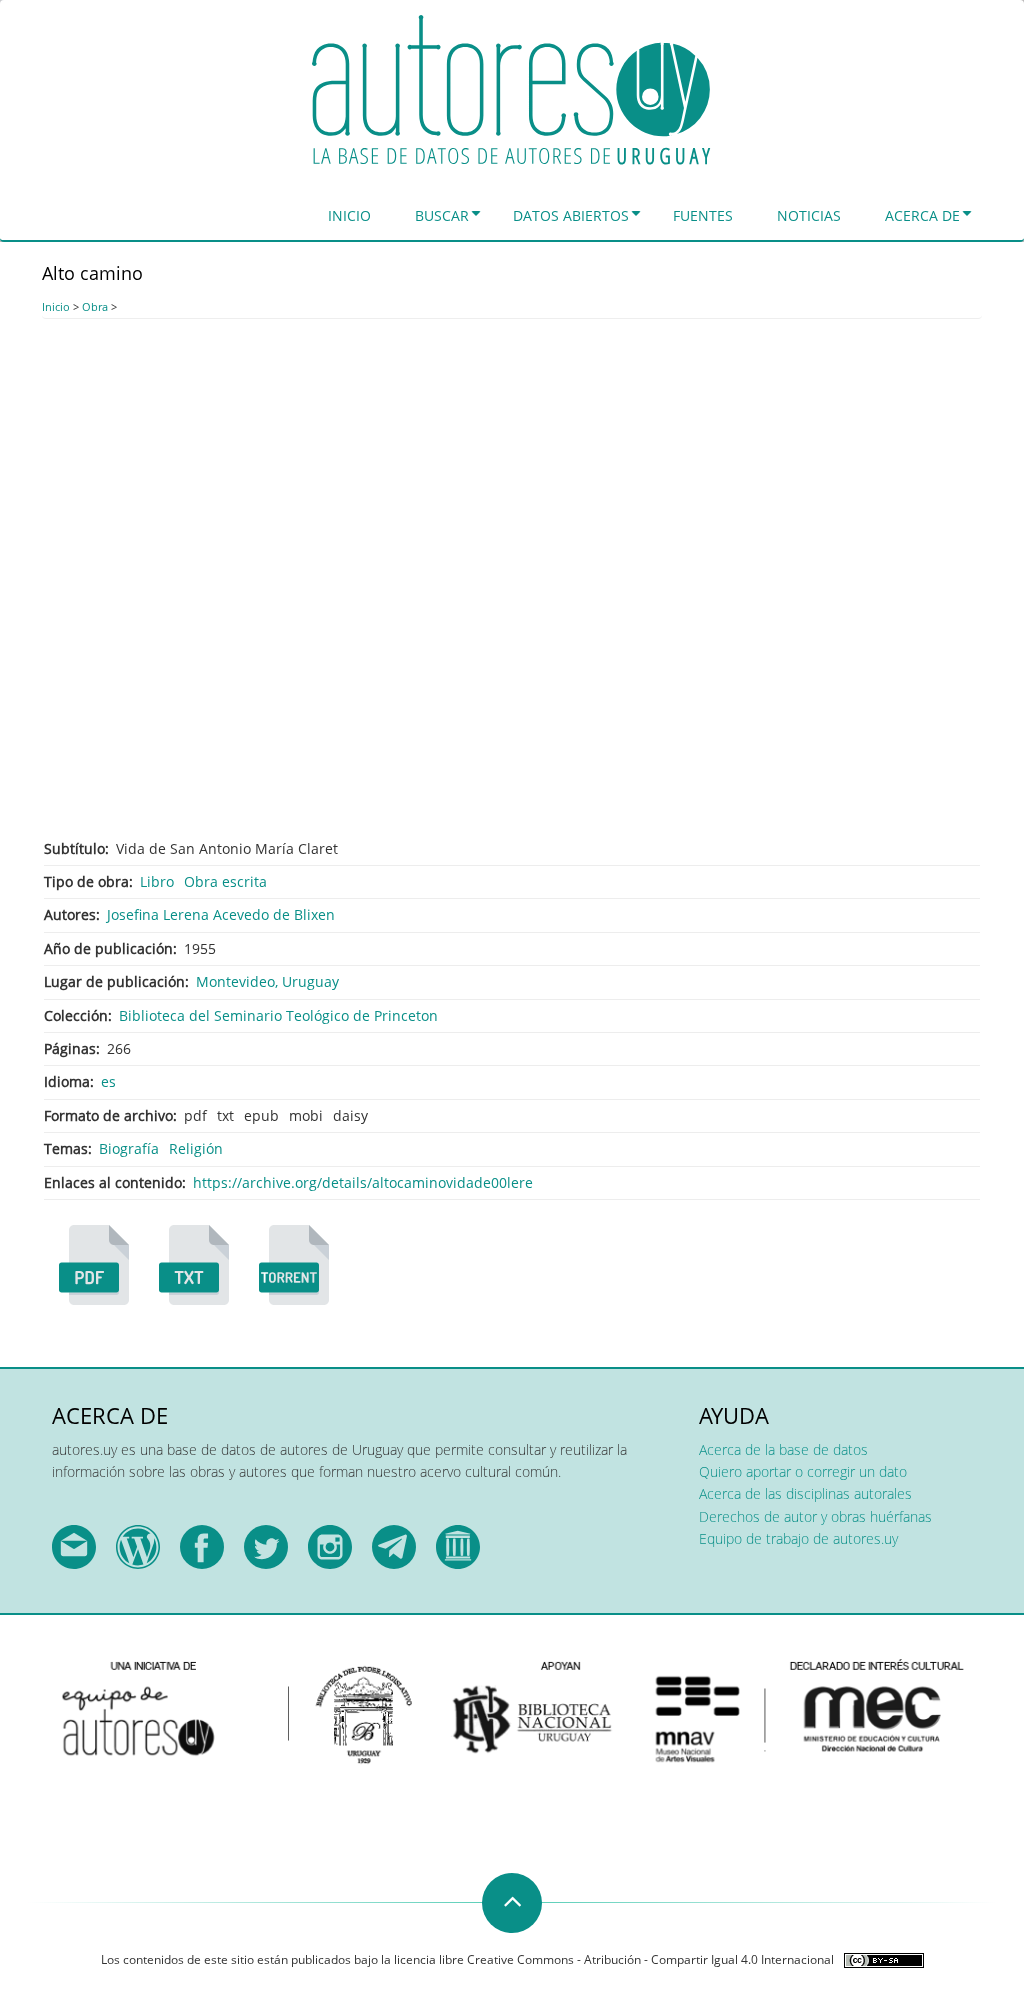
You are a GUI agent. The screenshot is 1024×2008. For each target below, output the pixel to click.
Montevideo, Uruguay (267, 981)
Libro (157, 881)
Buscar (442, 215)
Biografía (129, 1148)
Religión (196, 1148)
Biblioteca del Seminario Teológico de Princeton (278, 1015)
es (108, 1081)
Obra (95, 306)
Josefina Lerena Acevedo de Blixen (221, 914)
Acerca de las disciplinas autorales (805, 1493)
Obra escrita (225, 881)
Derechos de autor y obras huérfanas (815, 1516)
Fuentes (703, 215)
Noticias (809, 215)
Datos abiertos (571, 215)
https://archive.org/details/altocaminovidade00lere (363, 1182)
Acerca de (922, 215)
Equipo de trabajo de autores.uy (798, 1538)
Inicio (349, 215)
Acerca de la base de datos (783, 1449)
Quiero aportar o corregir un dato (803, 1471)
